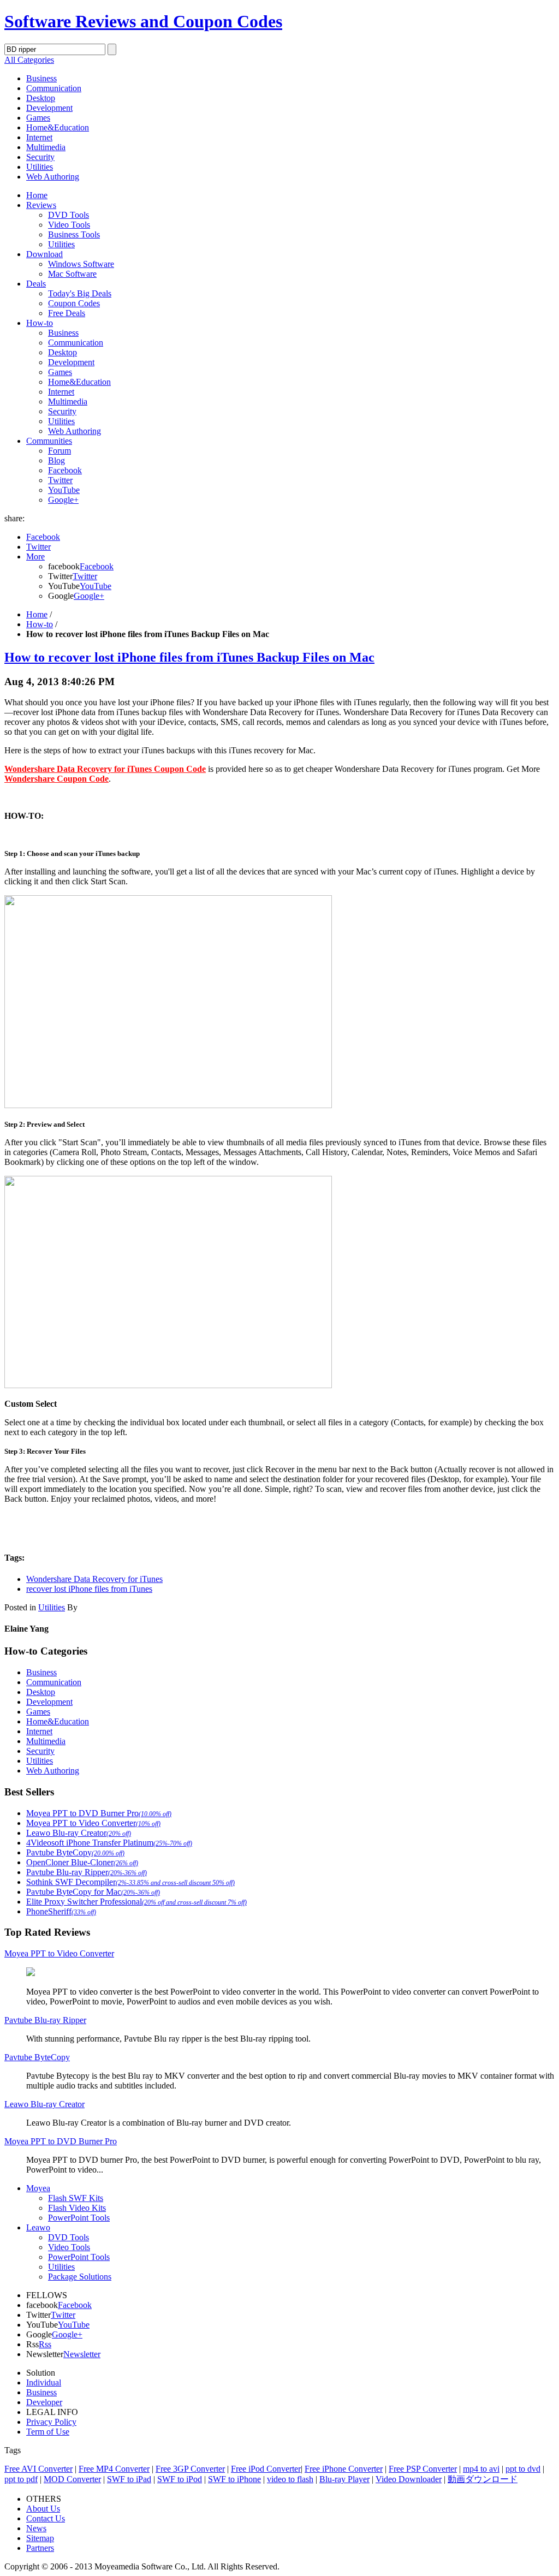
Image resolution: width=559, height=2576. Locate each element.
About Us (43, 2509)
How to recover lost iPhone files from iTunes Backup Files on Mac (189, 657)
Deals (36, 284)
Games (38, 118)
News (36, 2528)
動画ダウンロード (483, 2479)
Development (49, 108)
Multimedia (46, 147)
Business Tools (74, 234)
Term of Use (48, 2432)
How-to (40, 323)
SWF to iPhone (234, 2479)
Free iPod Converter (266, 2469)
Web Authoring (53, 177)
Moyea (38, 2188)
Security (40, 157)
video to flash (290, 2479)
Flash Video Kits (77, 2208)
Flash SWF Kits (76, 2198)
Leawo (38, 2227)
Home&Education (58, 127)
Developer (44, 2402)
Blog (57, 460)
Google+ (63, 500)
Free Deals (67, 313)
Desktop (41, 98)
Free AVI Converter (38, 2469)
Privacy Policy (51, 2422)
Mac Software (72, 274)
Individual (44, 2382)
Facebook (65, 470)
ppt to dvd (523, 2469)
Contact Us (46, 2518)
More (35, 557)
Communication (54, 88)
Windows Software (81, 264)
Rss (45, 2344)
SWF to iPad (129, 2479)
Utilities (40, 167)
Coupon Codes (74, 303)
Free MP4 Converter (114, 2469)
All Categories (29, 60)
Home (37, 195)
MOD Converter (72, 2479)
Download (44, 254)
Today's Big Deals (80, 293)
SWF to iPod (180, 2479)
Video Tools (69, 225)
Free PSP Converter (423, 2469)
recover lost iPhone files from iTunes (89, 1589)
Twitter (60, 480)
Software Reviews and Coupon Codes (143, 21)
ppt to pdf (21, 2479)
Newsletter (82, 2354)
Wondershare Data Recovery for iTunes (94, 1579)
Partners (40, 2548)
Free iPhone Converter (344, 2469)
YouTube (64, 490)
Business (41, 78)
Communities (49, 441)
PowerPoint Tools (79, 2218)
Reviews (41, 205)
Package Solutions (80, 2277)
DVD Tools (69, 215)
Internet (39, 137)
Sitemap (40, 2538)
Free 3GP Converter (190, 2469)
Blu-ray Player (344, 2479)
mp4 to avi (481, 2469)
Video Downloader (409, 2479)
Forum (60, 451)
